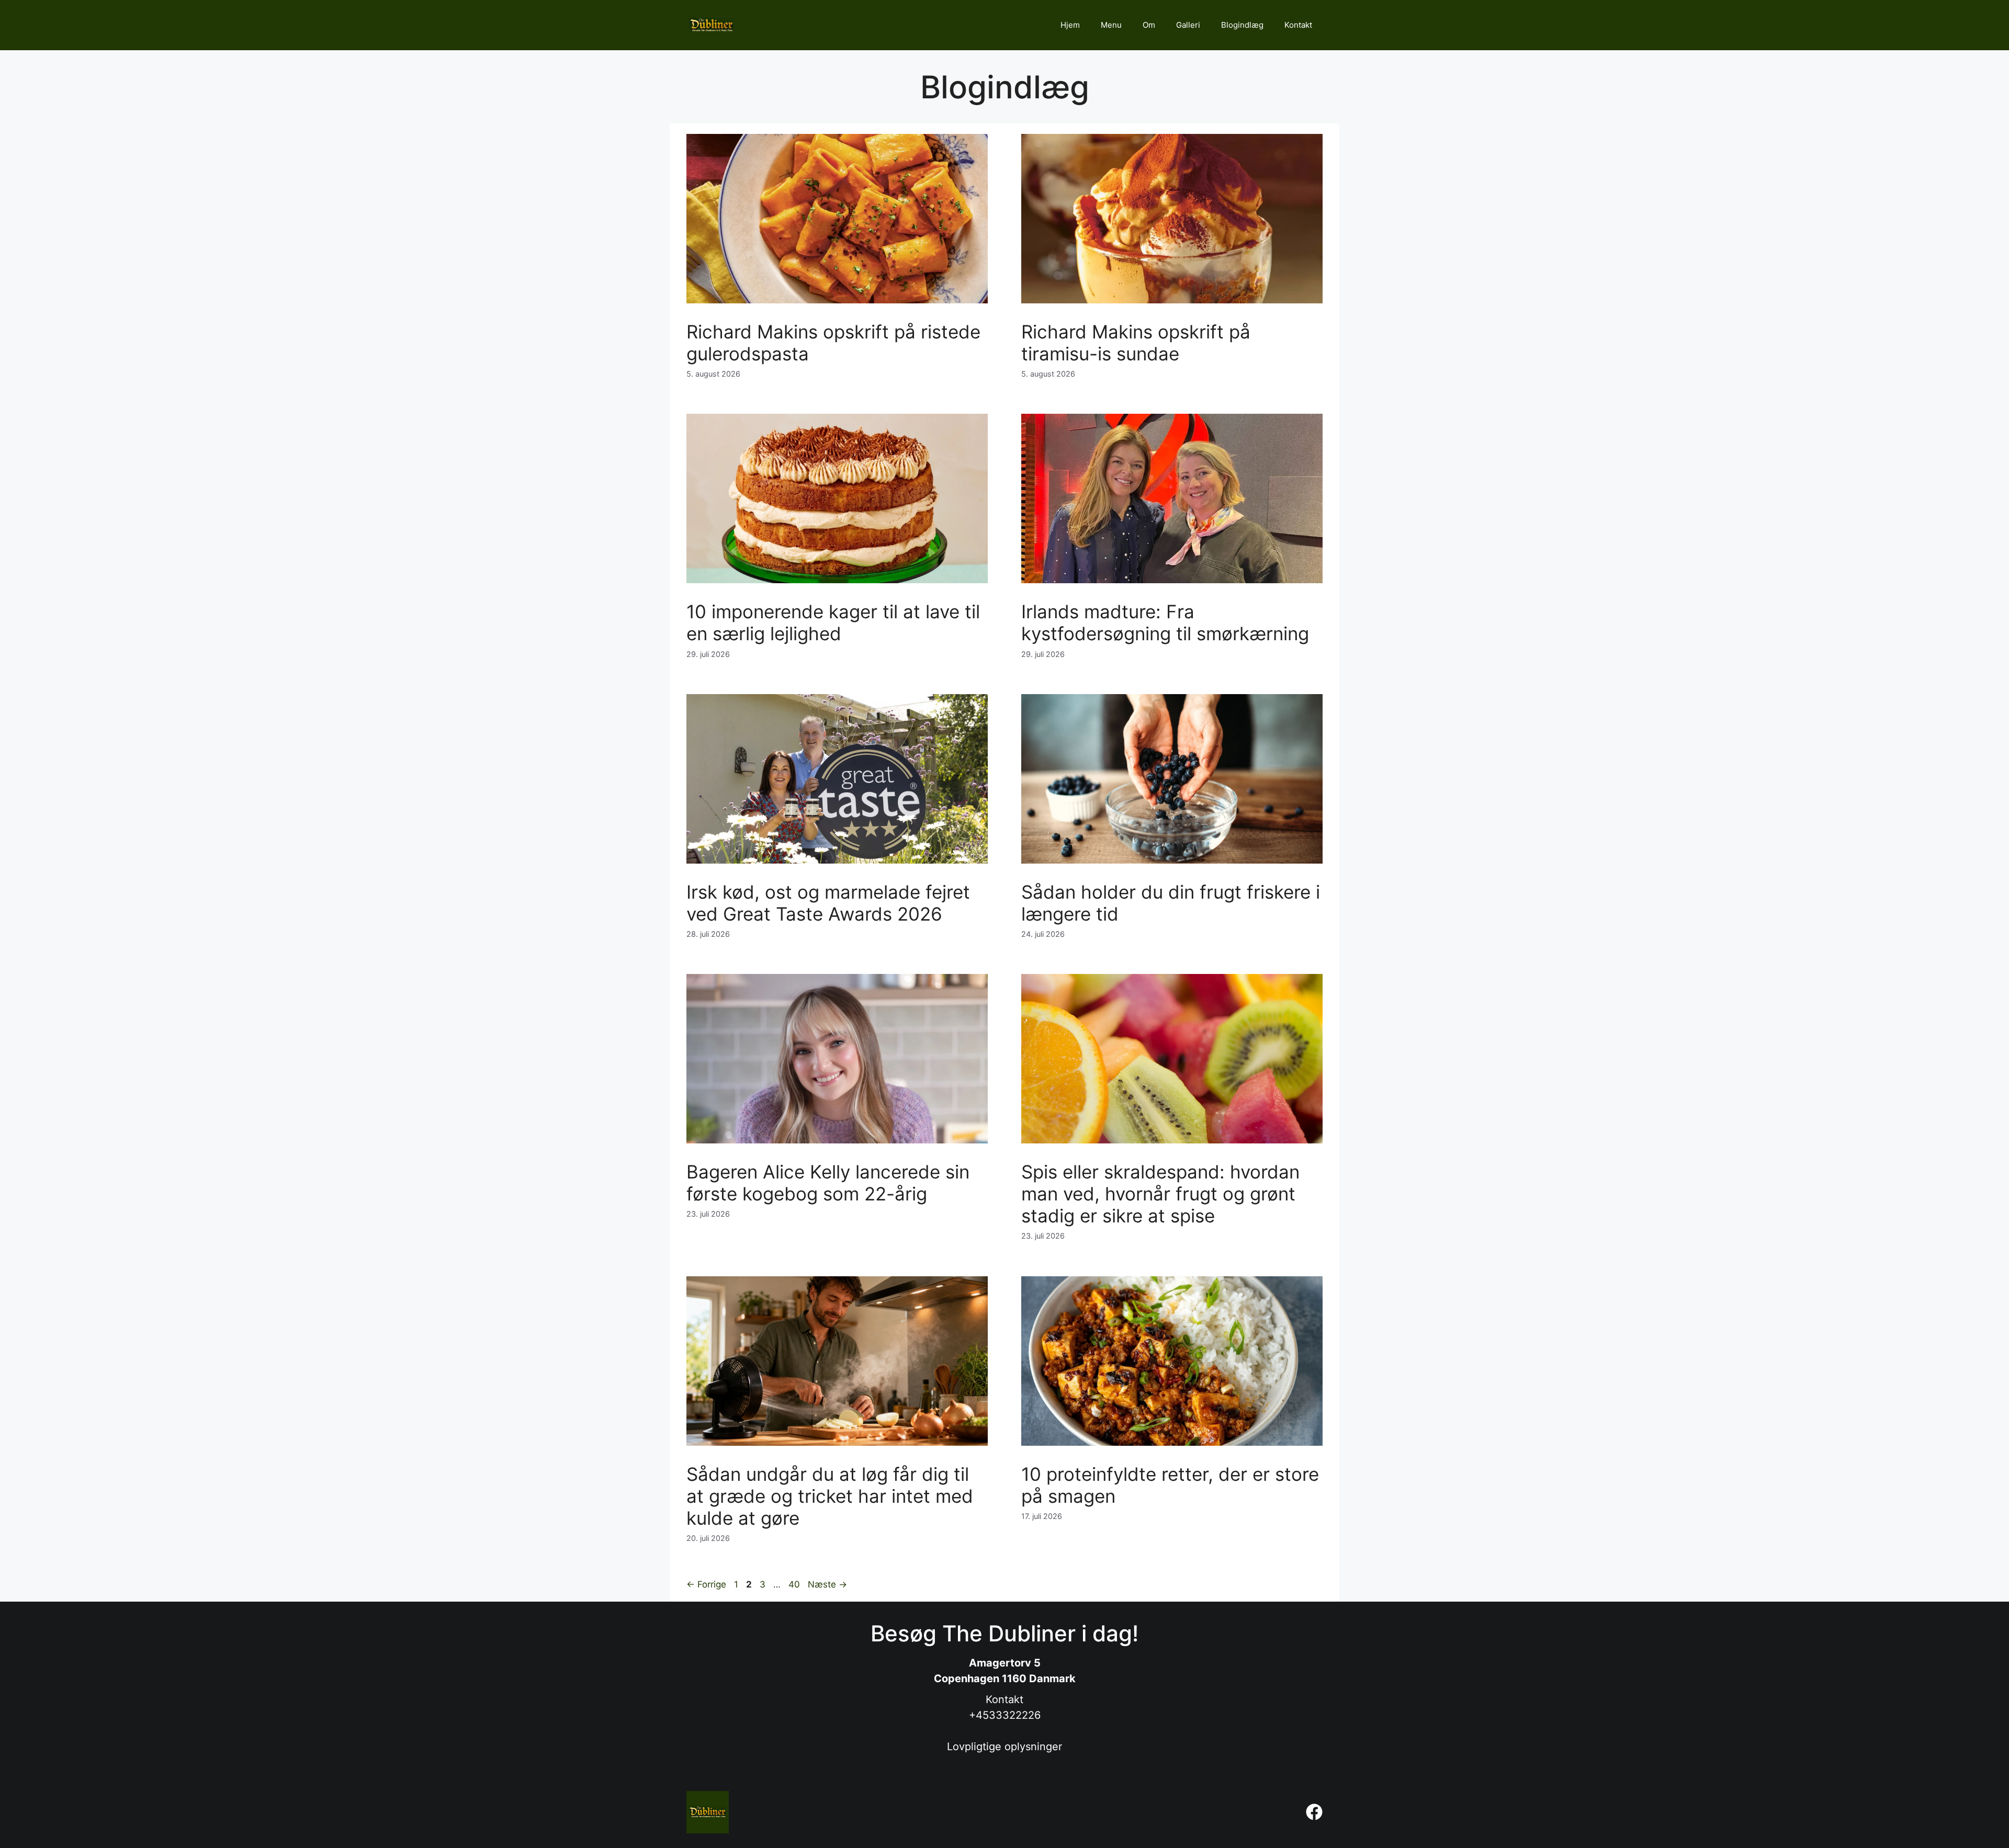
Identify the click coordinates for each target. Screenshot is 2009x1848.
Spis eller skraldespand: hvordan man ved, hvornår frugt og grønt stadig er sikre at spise (1160, 1194)
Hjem (1070, 25)
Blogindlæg (1242, 25)
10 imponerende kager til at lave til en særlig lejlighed (833, 622)
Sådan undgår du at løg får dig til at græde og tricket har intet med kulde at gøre (830, 1496)
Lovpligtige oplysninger (1004, 1747)
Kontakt (1298, 25)
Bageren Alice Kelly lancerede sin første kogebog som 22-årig (828, 1183)
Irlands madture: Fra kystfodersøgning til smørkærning (1165, 622)
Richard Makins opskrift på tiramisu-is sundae (1136, 343)
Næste (827, 1584)
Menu (1111, 25)
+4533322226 (1005, 1715)
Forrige (706, 1584)
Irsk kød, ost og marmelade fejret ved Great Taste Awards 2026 (828, 903)
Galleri (1188, 25)
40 (795, 1584)
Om (1149, 25)
